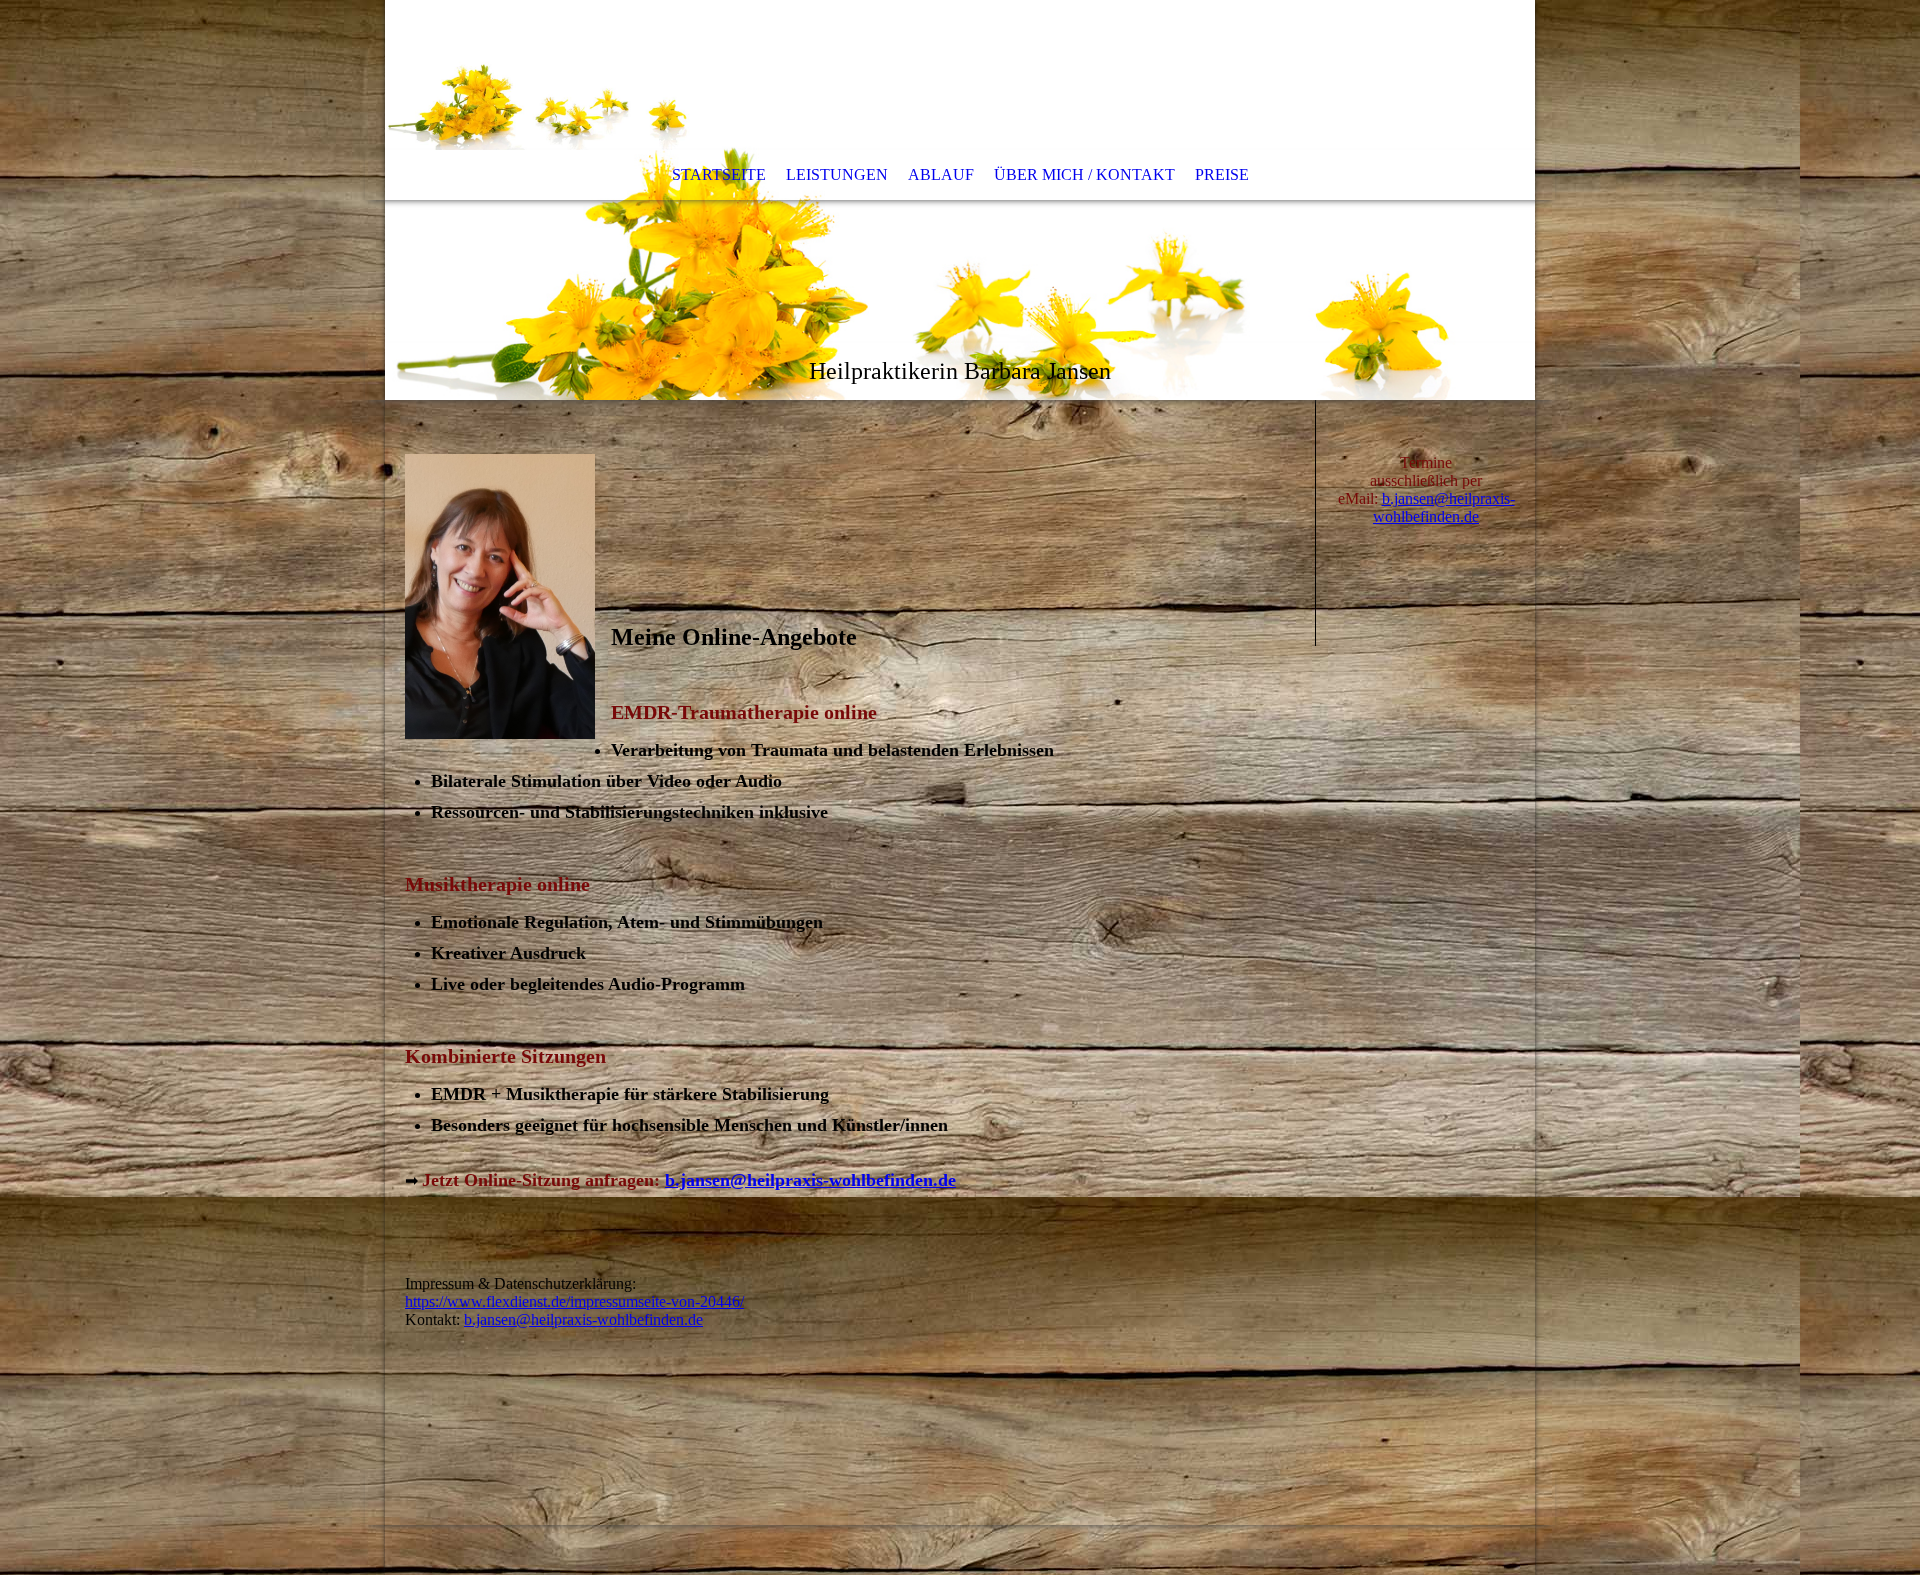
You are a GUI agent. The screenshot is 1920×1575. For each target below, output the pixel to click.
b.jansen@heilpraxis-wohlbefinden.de (810, 1180)
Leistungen (837, 174)
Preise (1222, 174)
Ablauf (941, 174)
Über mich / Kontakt (1084, 174)
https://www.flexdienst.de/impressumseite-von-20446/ (574, 1301)
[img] (960, 200)
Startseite (719, 174)
